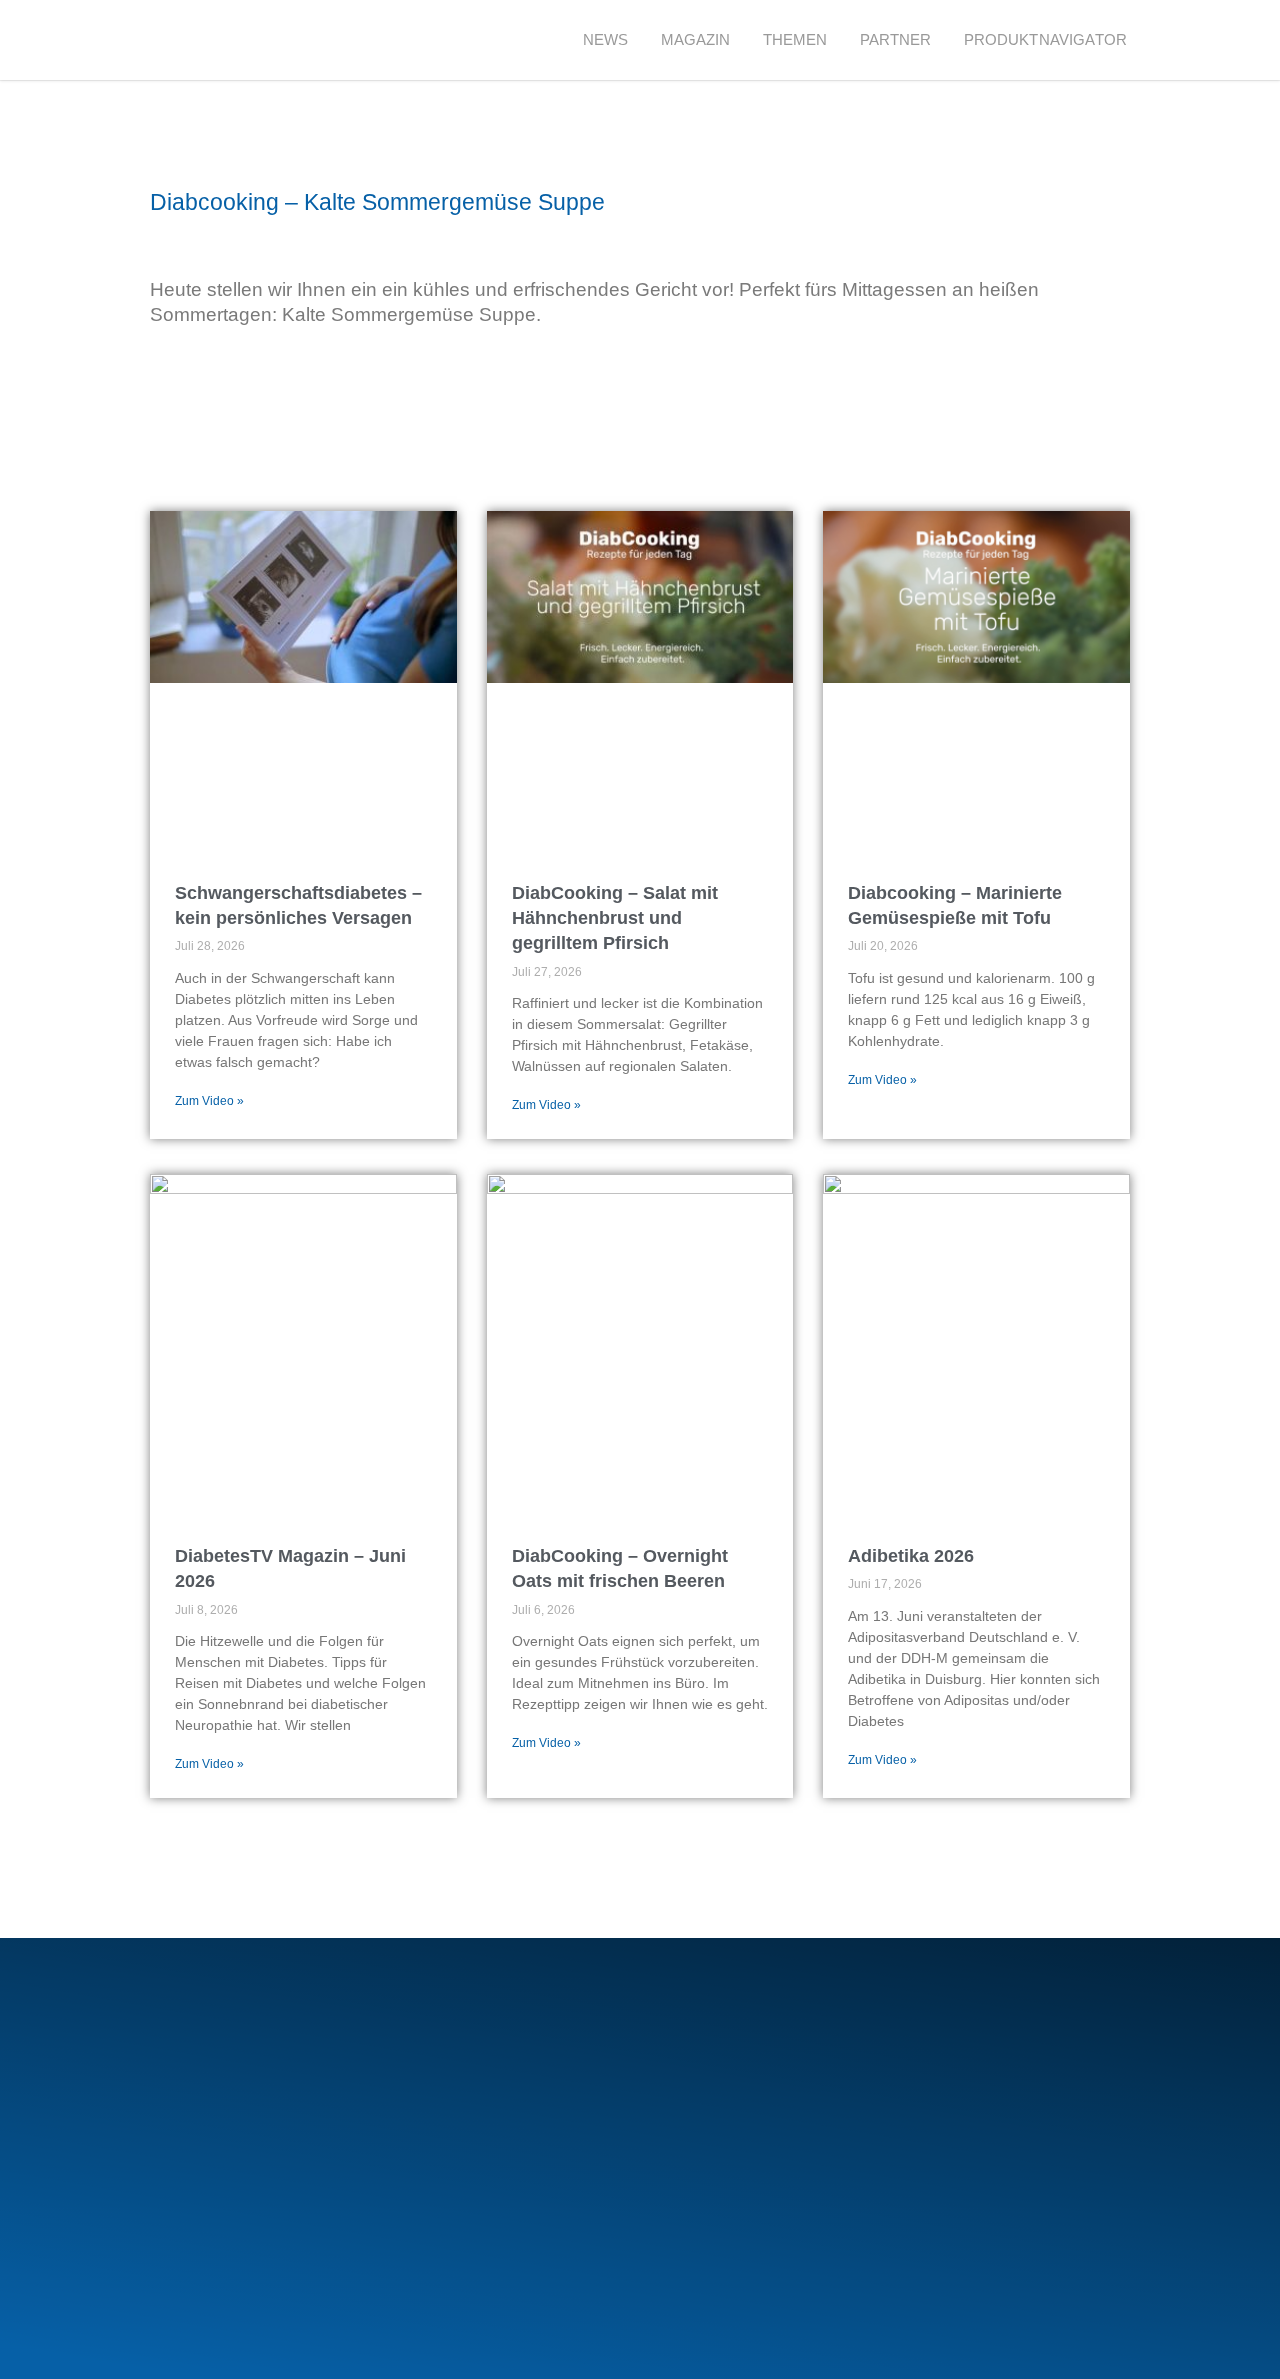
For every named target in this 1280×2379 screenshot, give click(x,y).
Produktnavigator (1045, 39)
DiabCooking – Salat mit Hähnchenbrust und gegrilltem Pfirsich (615, 918)
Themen (795, 39)
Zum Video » (209, 1101)
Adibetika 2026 (911, 1556)
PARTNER (896, 39)
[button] (1179, 40)
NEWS (606, 39)
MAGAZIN (696, 39)
